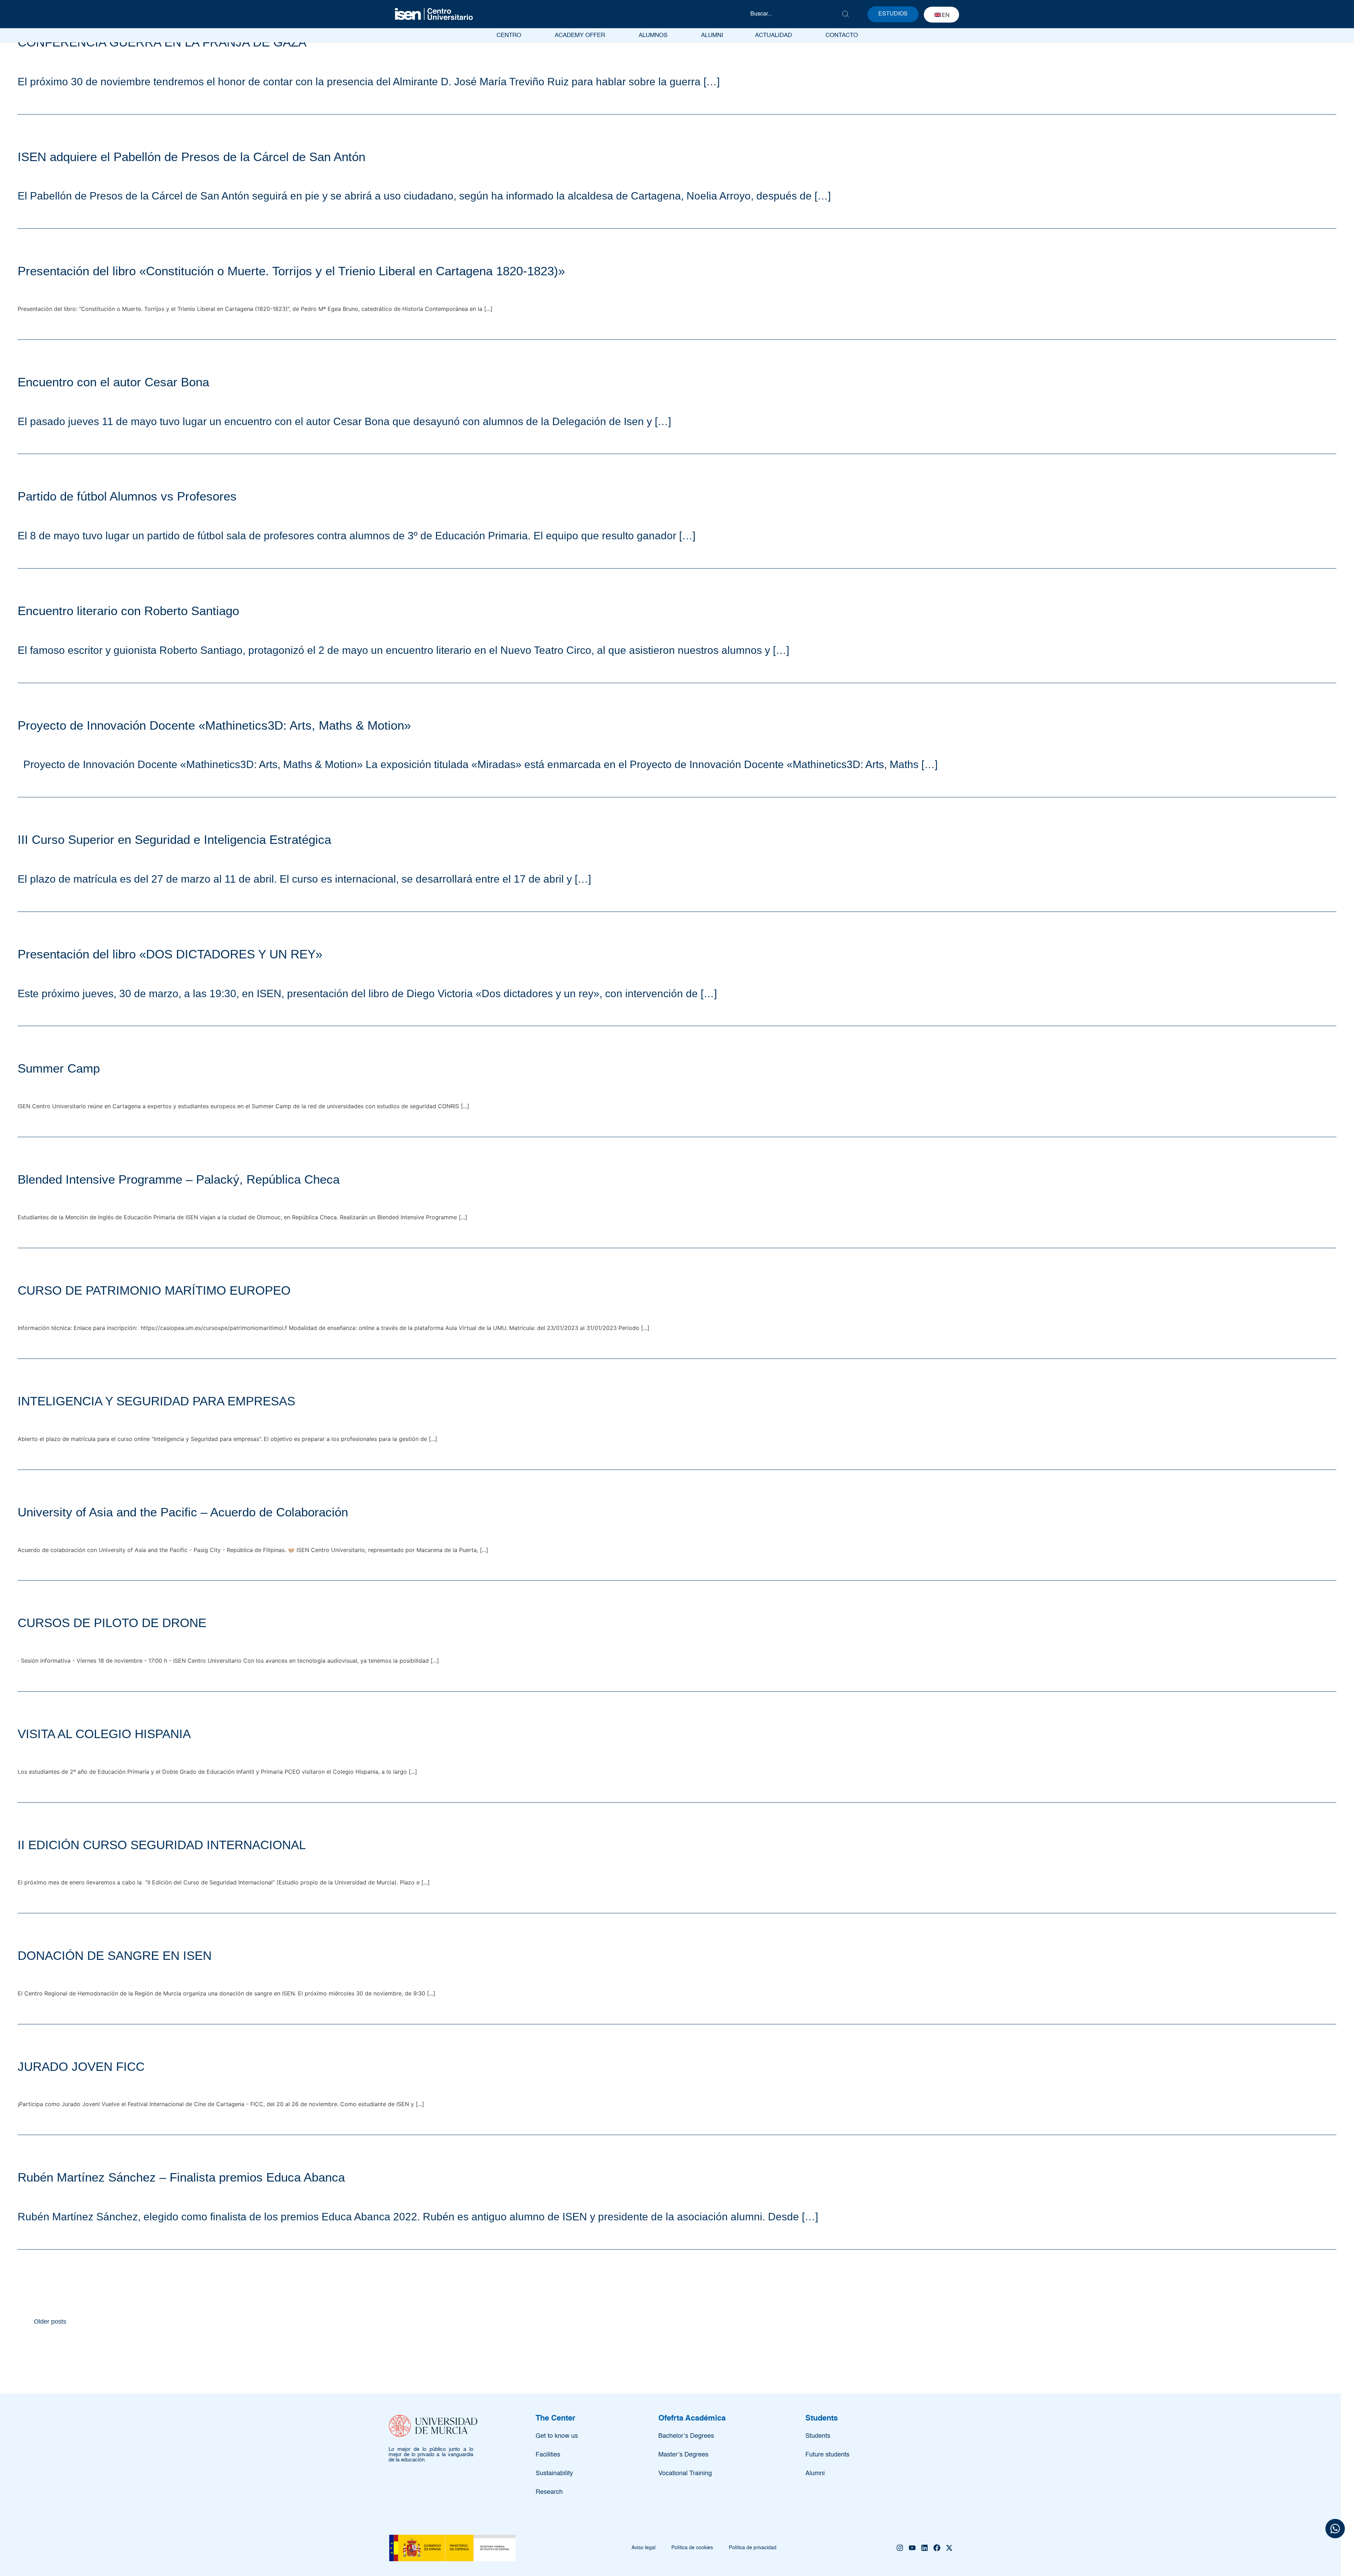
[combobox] (796, 14)
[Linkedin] (925, 2548)
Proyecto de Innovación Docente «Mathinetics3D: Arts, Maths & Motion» (214, 725)
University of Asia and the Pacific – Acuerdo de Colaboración (183, 1512)
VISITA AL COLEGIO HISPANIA (104, 1734)
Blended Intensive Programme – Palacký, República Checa (179, 1179)
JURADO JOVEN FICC (81, 2066)
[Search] (846, 14)
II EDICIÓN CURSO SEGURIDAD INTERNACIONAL (162, 1845)
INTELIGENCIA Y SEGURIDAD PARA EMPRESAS (156, 1401)
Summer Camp (59, 1068)
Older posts (50, 2322)
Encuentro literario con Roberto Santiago (128, 611)
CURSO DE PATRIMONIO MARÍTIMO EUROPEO (154, 1290)
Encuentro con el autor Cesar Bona (113, 382)
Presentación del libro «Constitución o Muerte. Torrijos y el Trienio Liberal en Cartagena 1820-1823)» (291, 271)
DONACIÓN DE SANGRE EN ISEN (115, 1955)
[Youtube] (912, 2548)
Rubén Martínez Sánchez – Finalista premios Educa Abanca (181, 2177)
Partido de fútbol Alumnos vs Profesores (127, 496)
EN (946, 15)
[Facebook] (937, 2548)
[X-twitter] (949, 2548)
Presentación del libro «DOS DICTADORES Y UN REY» (170, 954)
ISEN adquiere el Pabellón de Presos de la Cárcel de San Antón (191, 157)
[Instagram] (900, 2548)
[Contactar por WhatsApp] (1335, 2530)
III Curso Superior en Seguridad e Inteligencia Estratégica (174, 839)
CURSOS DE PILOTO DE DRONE (112, 1623)
